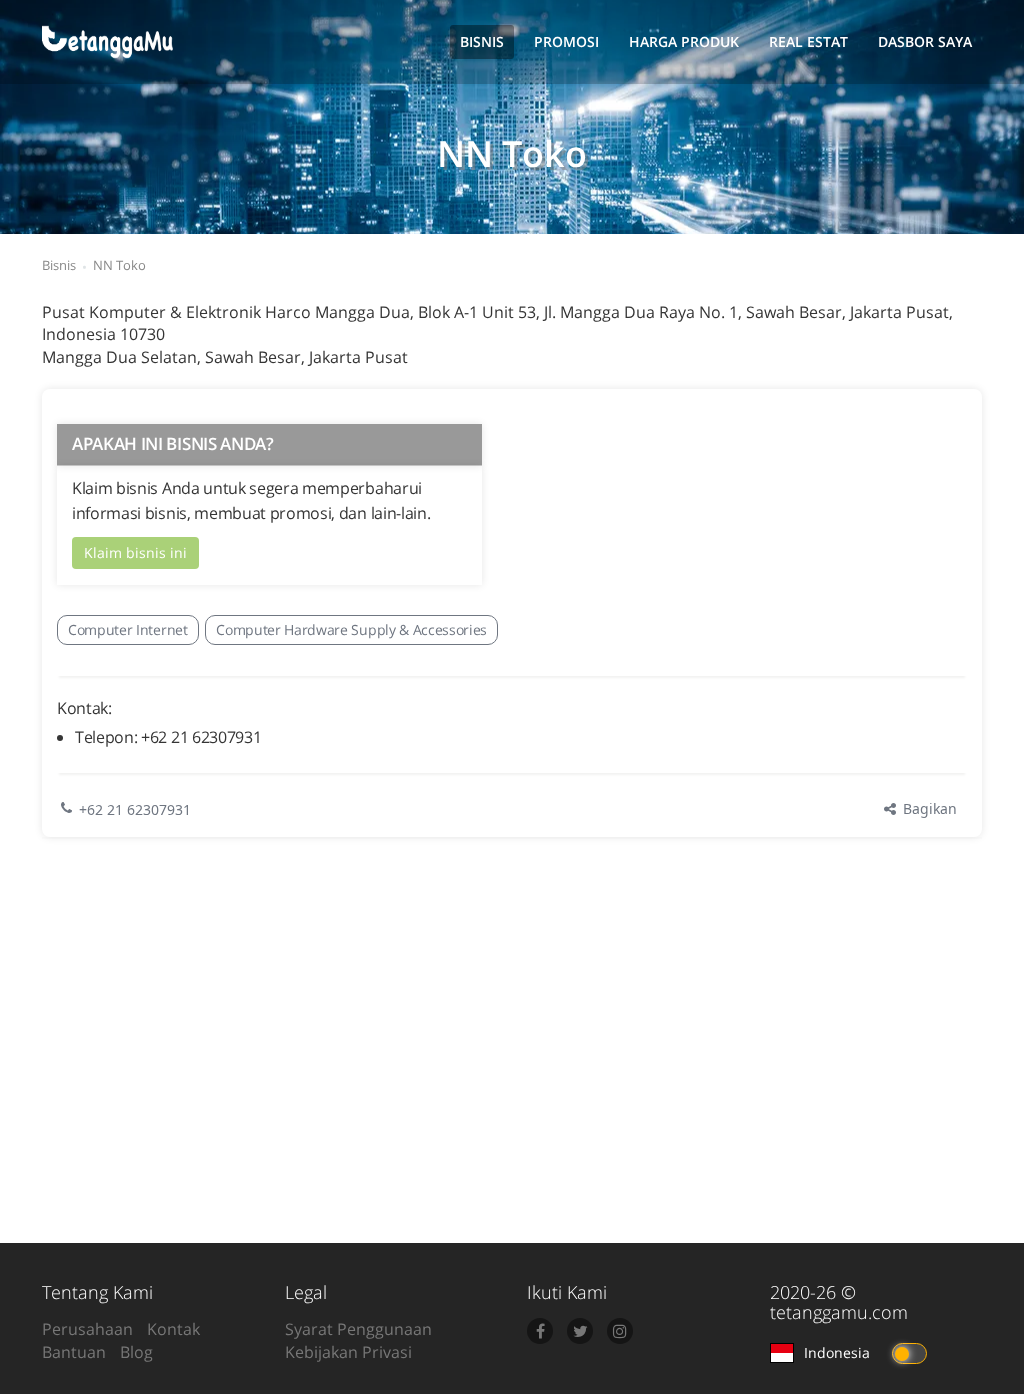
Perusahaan (87, 1329)
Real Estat (808, 41)
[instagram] (620, 1331)
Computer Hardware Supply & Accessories (351, 629)
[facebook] (540, 1331)
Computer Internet (128, 629)
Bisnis (482, 41)
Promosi (566, 41)
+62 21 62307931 (135, 809)
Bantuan (74, 1352)
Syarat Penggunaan (358, 1329)
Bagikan (928, 808)
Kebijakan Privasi (348, 1352)
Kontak (173, 1329)
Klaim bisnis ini (135, 552)
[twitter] (580, 1331)
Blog (136, 1352)
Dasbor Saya (925, 41)
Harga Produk (684, 41)
